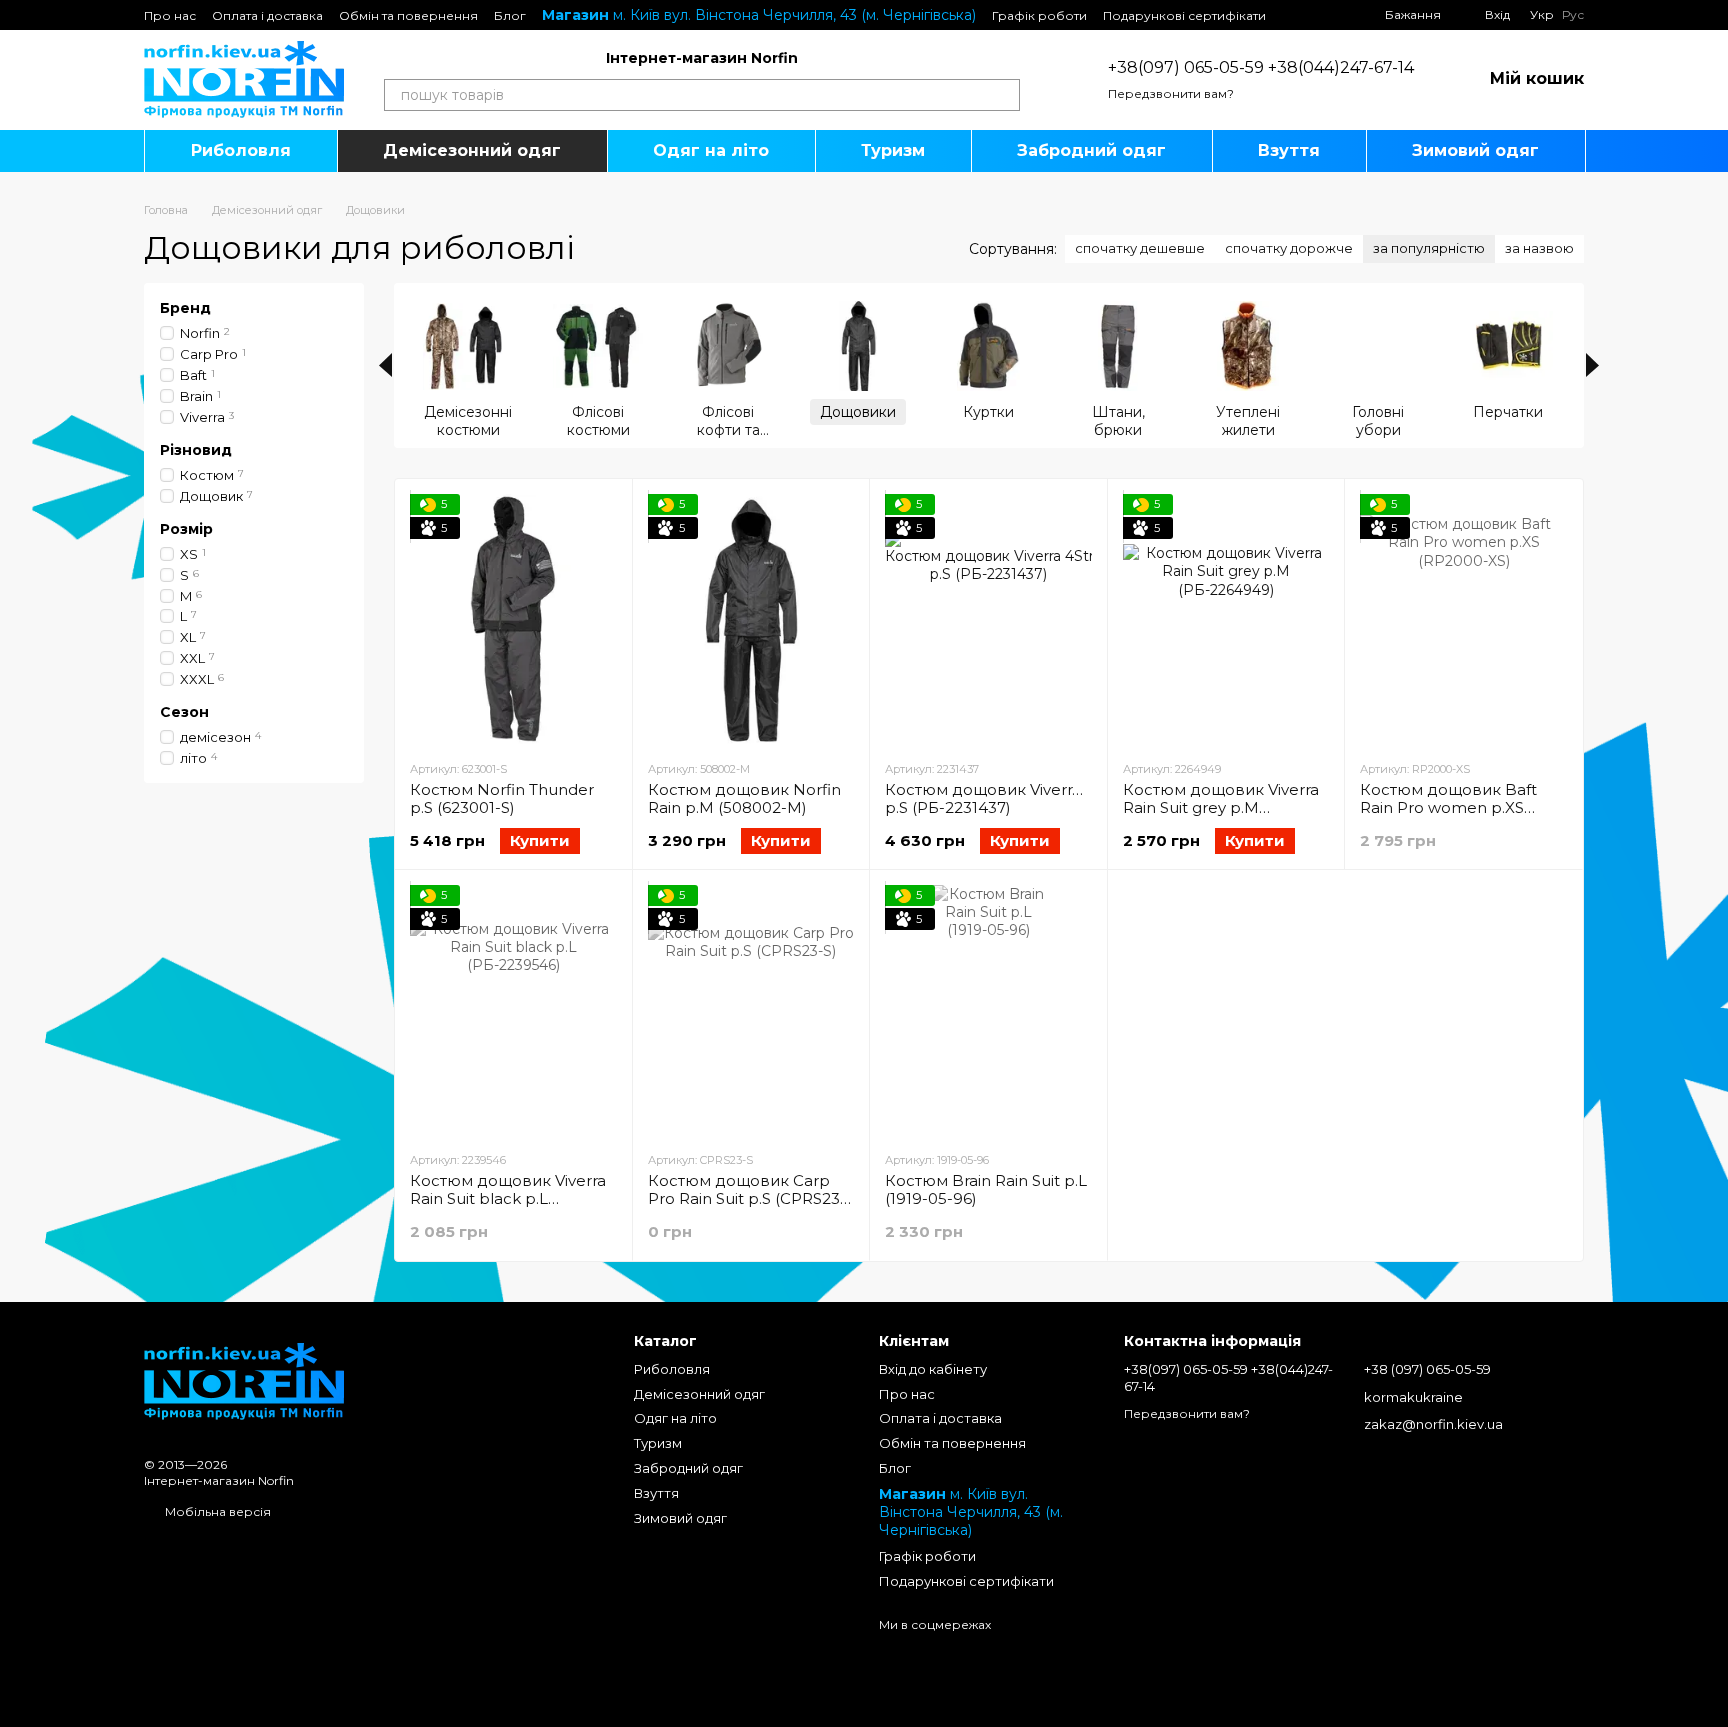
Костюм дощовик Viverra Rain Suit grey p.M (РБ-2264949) (1221, 807)
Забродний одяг (1091, 150)
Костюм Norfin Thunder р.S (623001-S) (502, 798)
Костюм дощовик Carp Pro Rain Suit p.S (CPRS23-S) (747, 1198)
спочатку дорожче (1289, 248)
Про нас (170, 15)
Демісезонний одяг (472, 150)
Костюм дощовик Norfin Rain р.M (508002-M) (744, 798)
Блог (510, 15)
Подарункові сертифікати (1184, 15)
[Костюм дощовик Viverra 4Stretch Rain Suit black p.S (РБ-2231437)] (988, 619)
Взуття (1289, 150)
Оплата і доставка (267, 15)
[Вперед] (1592, 365)
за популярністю (1429, 248)
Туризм (893, 150)
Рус (1573, 15)
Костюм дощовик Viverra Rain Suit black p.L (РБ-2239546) (508, 1198)
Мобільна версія (216, 1511)
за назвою (1539, 248)
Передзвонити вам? (1171, 93)
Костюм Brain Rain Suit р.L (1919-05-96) (986, 1189)
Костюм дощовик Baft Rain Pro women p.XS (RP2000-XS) (1448, 807)
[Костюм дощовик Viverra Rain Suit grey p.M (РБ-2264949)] (1226, 619)
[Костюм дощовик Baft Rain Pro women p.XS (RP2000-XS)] (1463, 619)
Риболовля (241, 150)
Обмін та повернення (408, 15)
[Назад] (385, 365)
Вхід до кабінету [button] (933, 1369)
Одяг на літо (711, 150)
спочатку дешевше (1140, 248)
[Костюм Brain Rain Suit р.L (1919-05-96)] (988, 1010)
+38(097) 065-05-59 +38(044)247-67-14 (1261, 67)
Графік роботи (1039, 15)
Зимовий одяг (1475, 150)
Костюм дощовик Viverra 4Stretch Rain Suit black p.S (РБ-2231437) (1075, 798)
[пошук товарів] (1004, 95)
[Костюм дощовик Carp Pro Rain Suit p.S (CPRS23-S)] (751, 1010)
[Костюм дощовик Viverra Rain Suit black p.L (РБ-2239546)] (513, 1010)
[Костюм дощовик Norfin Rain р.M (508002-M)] (751, 619)
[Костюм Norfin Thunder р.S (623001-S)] (513, 619)
